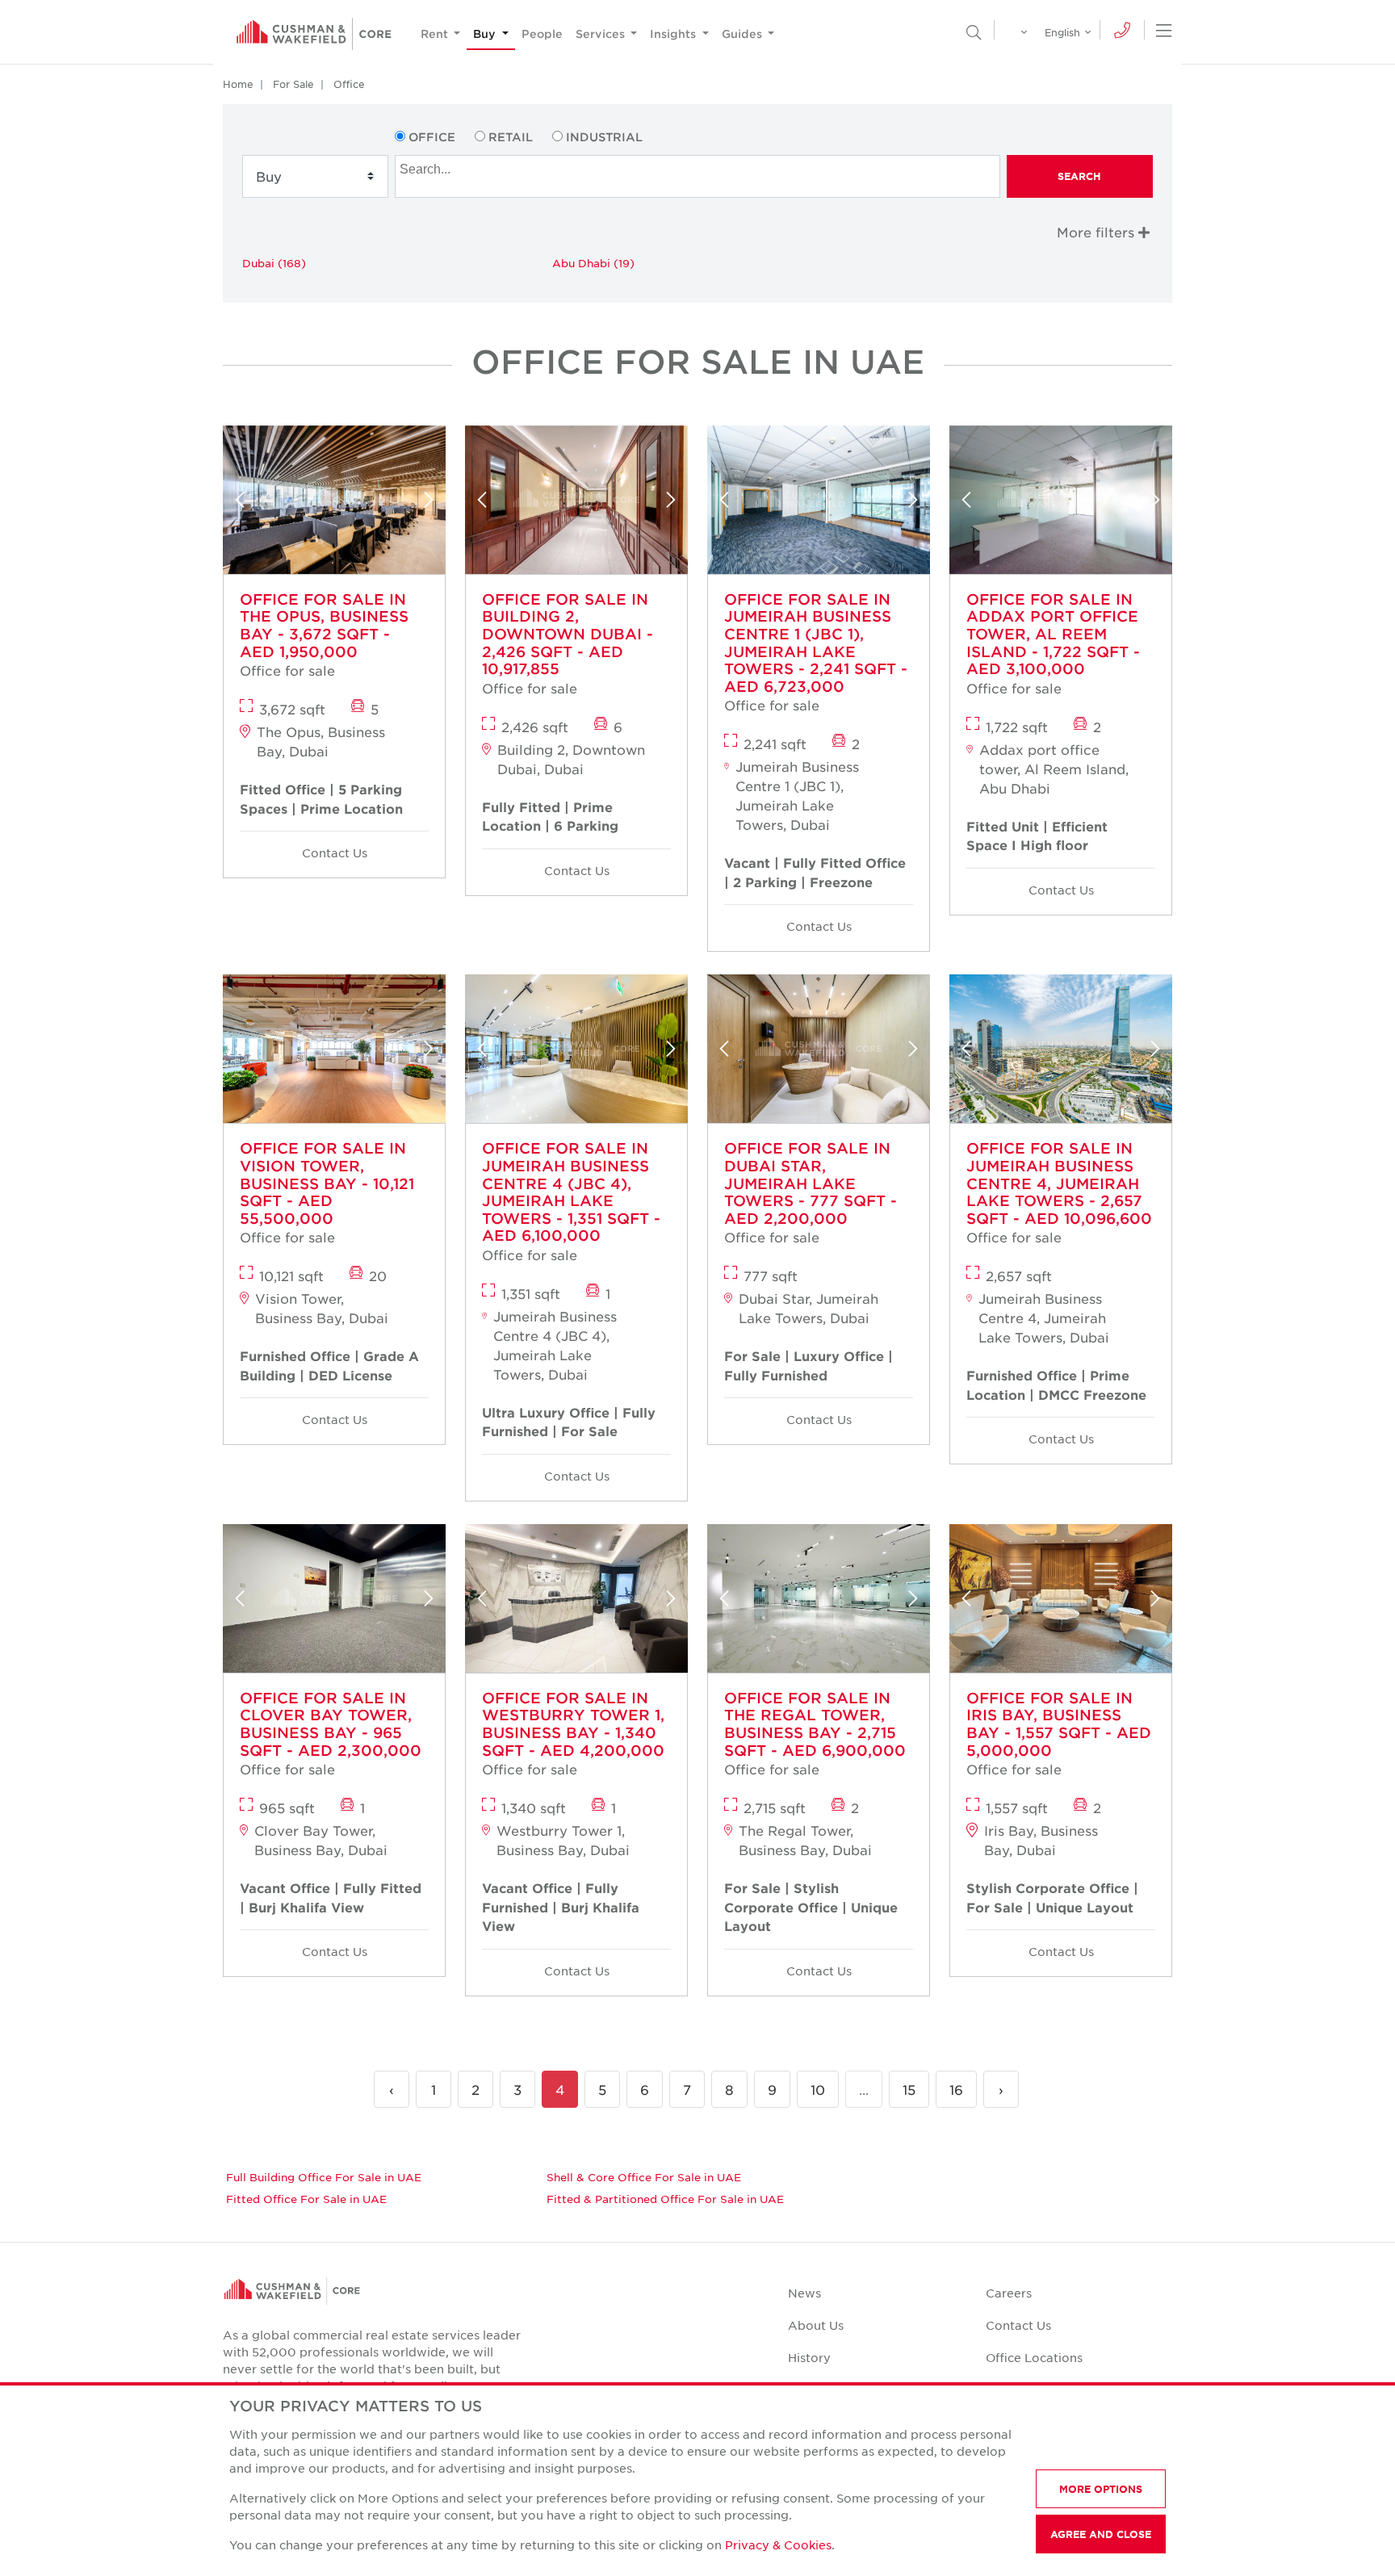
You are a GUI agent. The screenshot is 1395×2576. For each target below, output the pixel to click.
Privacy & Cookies (778, 2545)
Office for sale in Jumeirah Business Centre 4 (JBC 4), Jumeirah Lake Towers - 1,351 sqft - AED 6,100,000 (571, 1192)
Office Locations (1034, 2357)
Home (238, 84)
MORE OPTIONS (1101, 2489)
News (804, 2293)
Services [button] (602, 34)
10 (818, 2089)
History (809, 2357)
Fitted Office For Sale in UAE (306, 2199)
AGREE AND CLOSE (1101, 2534)
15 (909, 2089)
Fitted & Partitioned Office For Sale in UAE (665, 2199)
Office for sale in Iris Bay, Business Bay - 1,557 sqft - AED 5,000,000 (1059, 1724)
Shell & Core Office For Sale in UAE (644, 2177)
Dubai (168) (274, 263)
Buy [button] (486, 34)
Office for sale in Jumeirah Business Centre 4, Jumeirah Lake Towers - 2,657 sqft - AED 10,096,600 (1059, 1183)
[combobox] (697, 176)
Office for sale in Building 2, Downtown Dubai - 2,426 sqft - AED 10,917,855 (568, 634)
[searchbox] (699, 167)
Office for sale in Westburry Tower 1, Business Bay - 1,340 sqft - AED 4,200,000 (573, 1724)
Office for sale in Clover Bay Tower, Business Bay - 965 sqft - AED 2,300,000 (331, 1724)
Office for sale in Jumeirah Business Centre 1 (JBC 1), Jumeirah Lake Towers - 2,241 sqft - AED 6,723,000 (816, 643)
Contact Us (335, 852)
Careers (1009, 2293)
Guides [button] (744, 34)
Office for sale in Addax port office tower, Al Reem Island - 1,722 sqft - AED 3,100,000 (1053, 634)
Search (1079, 176)
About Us (816, 2325)
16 (956, 2089)
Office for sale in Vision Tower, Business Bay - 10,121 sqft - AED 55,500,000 (327, 1183)
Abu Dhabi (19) (593, 263)
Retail (511, 137)
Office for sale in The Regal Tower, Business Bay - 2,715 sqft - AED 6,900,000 (815, 1724)
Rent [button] (436, 34)
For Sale (293, 84)
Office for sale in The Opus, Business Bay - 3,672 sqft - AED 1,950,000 (324, 625)
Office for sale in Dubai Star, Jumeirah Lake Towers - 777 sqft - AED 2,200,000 (811, 1183)
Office (349, 84)
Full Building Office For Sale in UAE (324, 2177)
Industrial (604, 137)
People (542, 34)
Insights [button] (674, 34)
